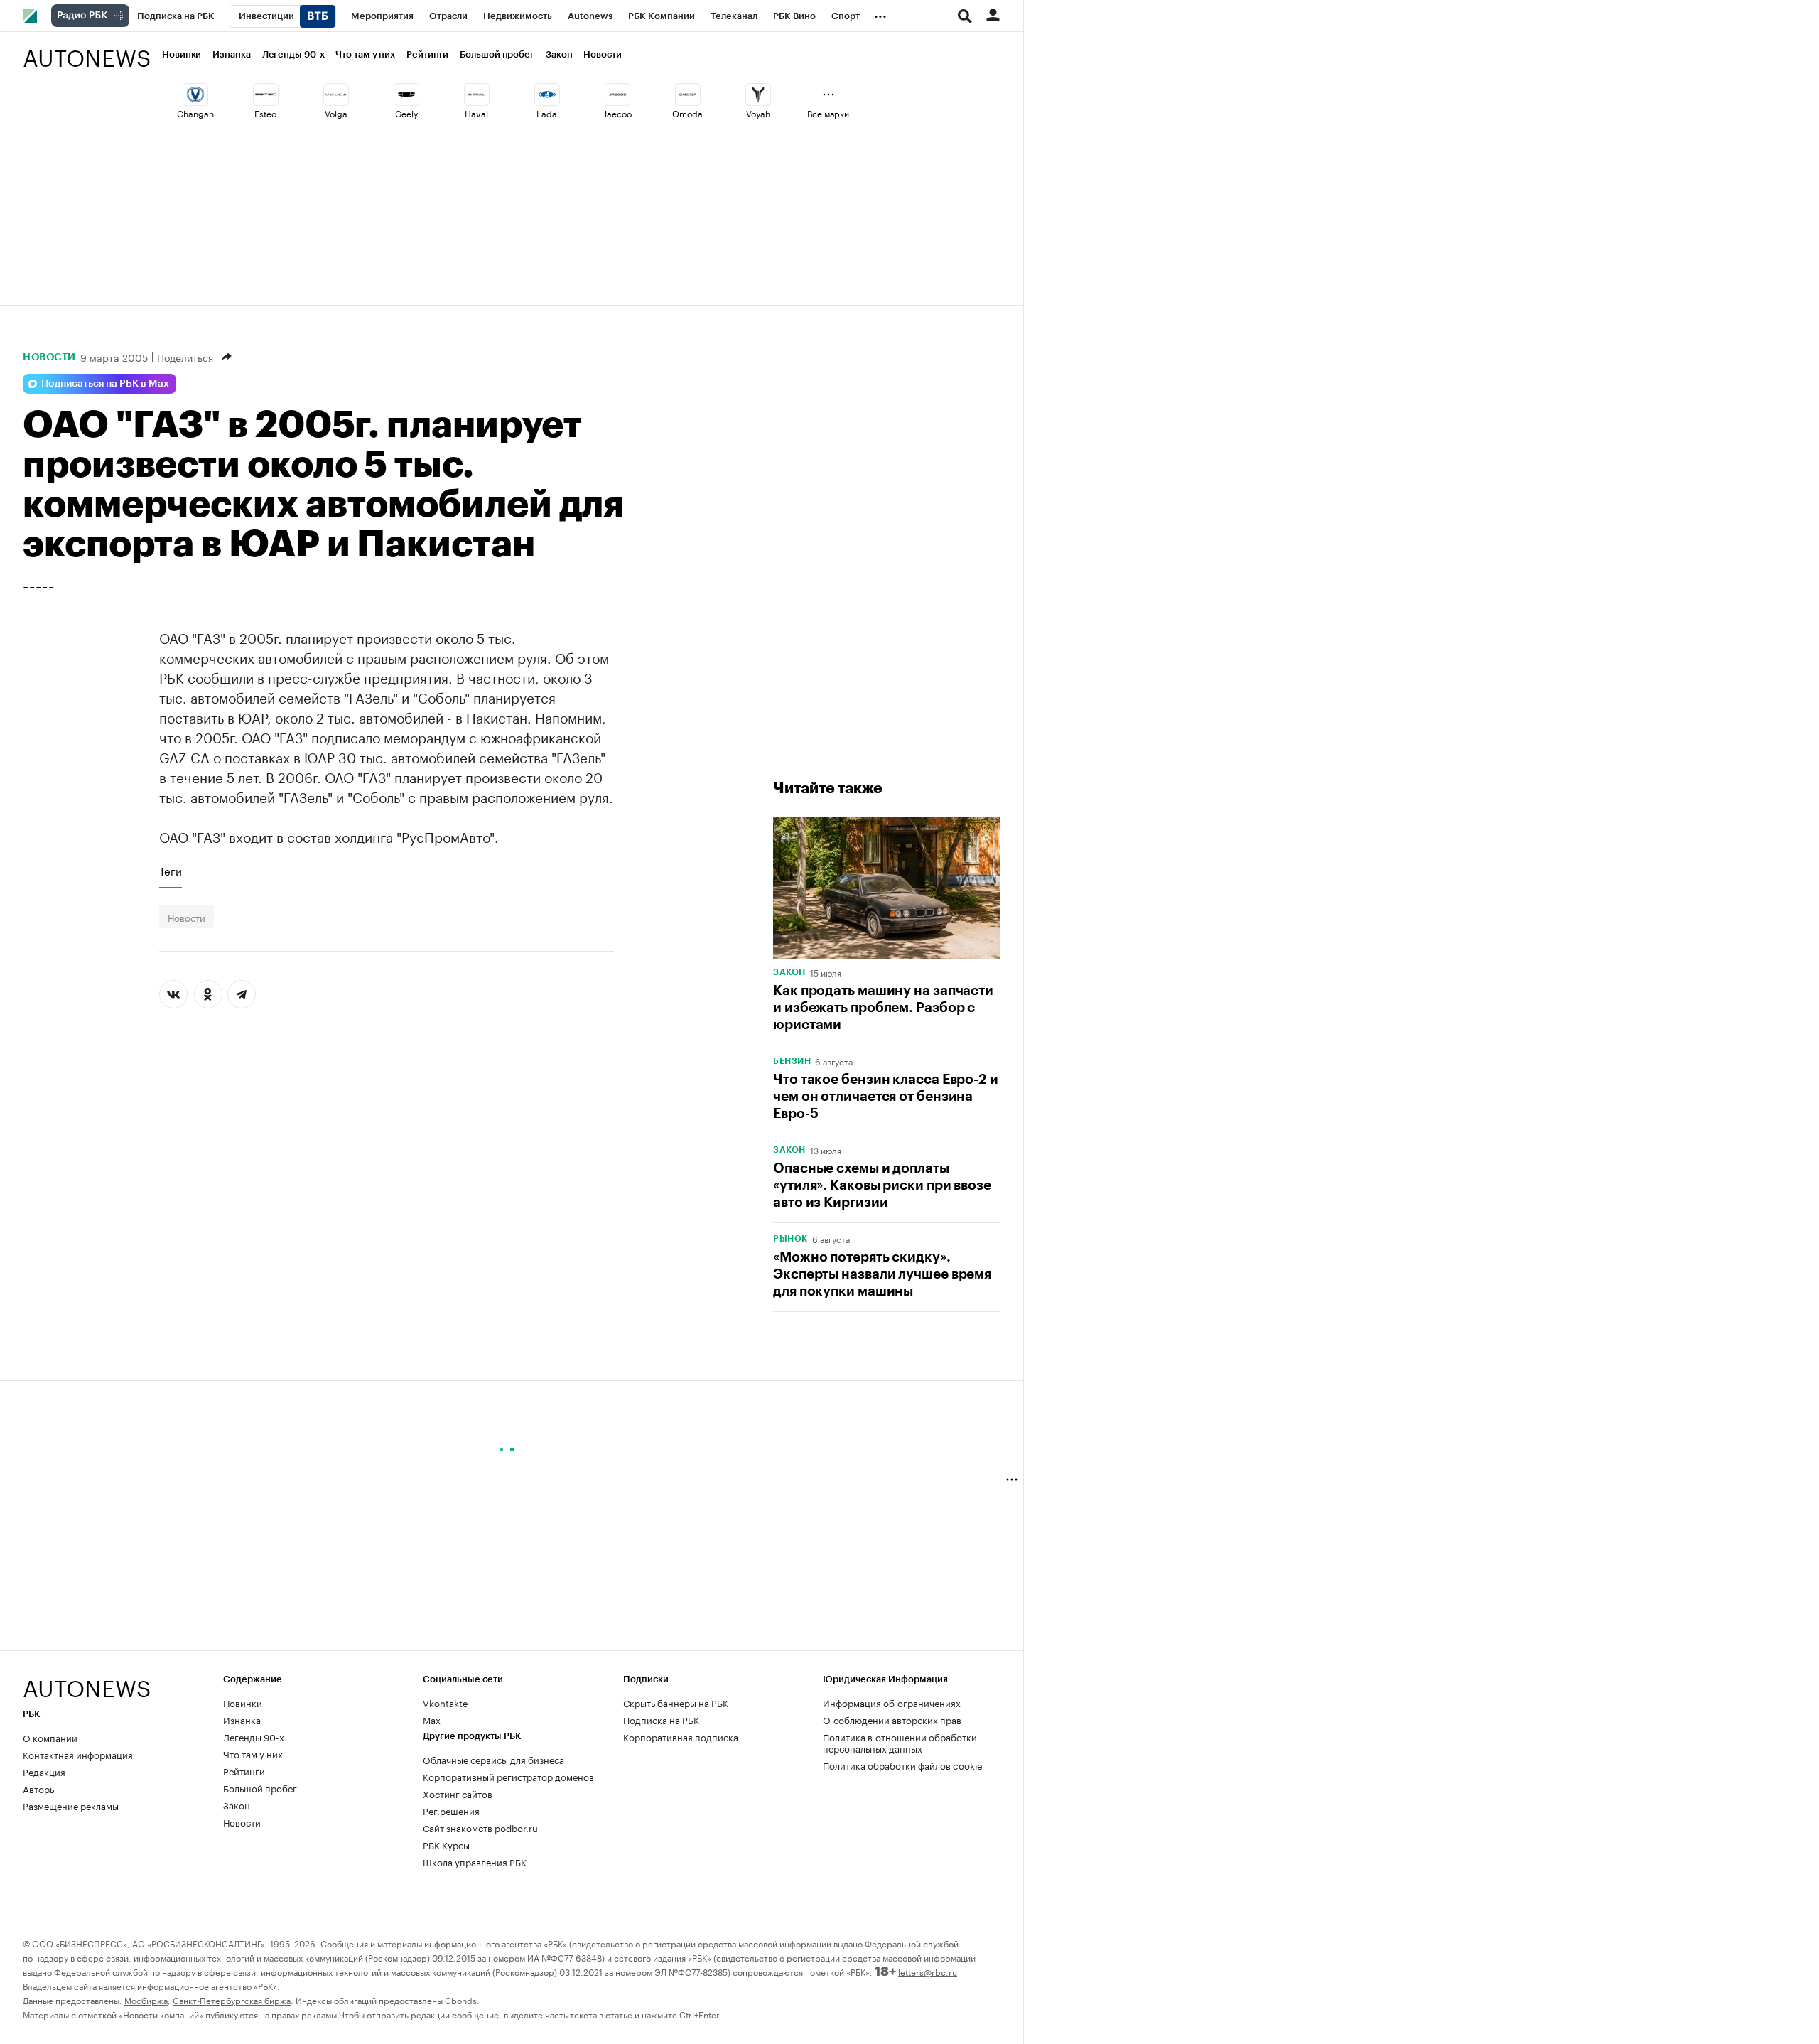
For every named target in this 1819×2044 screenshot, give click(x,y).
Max (432, 1719)
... (880, 14)
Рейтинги (427, 54)
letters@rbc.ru (928, 1971)
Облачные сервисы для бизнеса (493, 1759)
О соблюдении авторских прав (892, 1719)
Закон (559, 54)
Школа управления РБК (475, 1861)
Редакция (44, 1771)
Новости (602, 54)
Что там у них (365, 54)
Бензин (792, 1061)
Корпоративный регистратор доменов (508, 1776)
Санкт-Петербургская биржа (232, 2000)
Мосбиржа (146, 2000)
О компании (50, 1737)
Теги (171, 871)
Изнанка (231, 54)
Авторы (39, 1788)
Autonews (87, 50)
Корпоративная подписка (681, 1736)
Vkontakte (446, 1702)
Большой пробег (497, 54)
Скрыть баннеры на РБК (676, 1702)
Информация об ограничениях (892, 1702)
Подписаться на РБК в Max (105, 384)
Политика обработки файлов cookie (903, 1765)
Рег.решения (451, 1810)
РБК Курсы (446, 1844)
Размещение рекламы (71, 1805)
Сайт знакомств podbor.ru (480, 1827)
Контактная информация (78, 1754)
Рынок (790, 1239)
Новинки (182, 54)
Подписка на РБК (661, 1719)
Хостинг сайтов (458, 1793)
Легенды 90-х (293, 54)
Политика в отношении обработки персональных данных (900, 1742)
